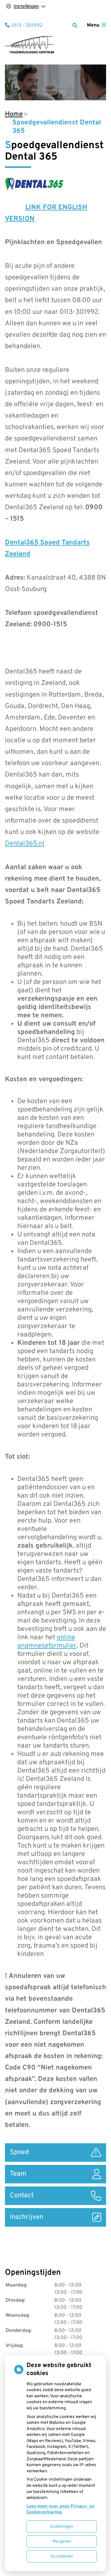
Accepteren (62, 2556)
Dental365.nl (25, 844)
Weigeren (62, 2542)
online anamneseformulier (47, 1642)
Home (14, 114)
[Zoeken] (75, 25)
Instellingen (62, 2527)
